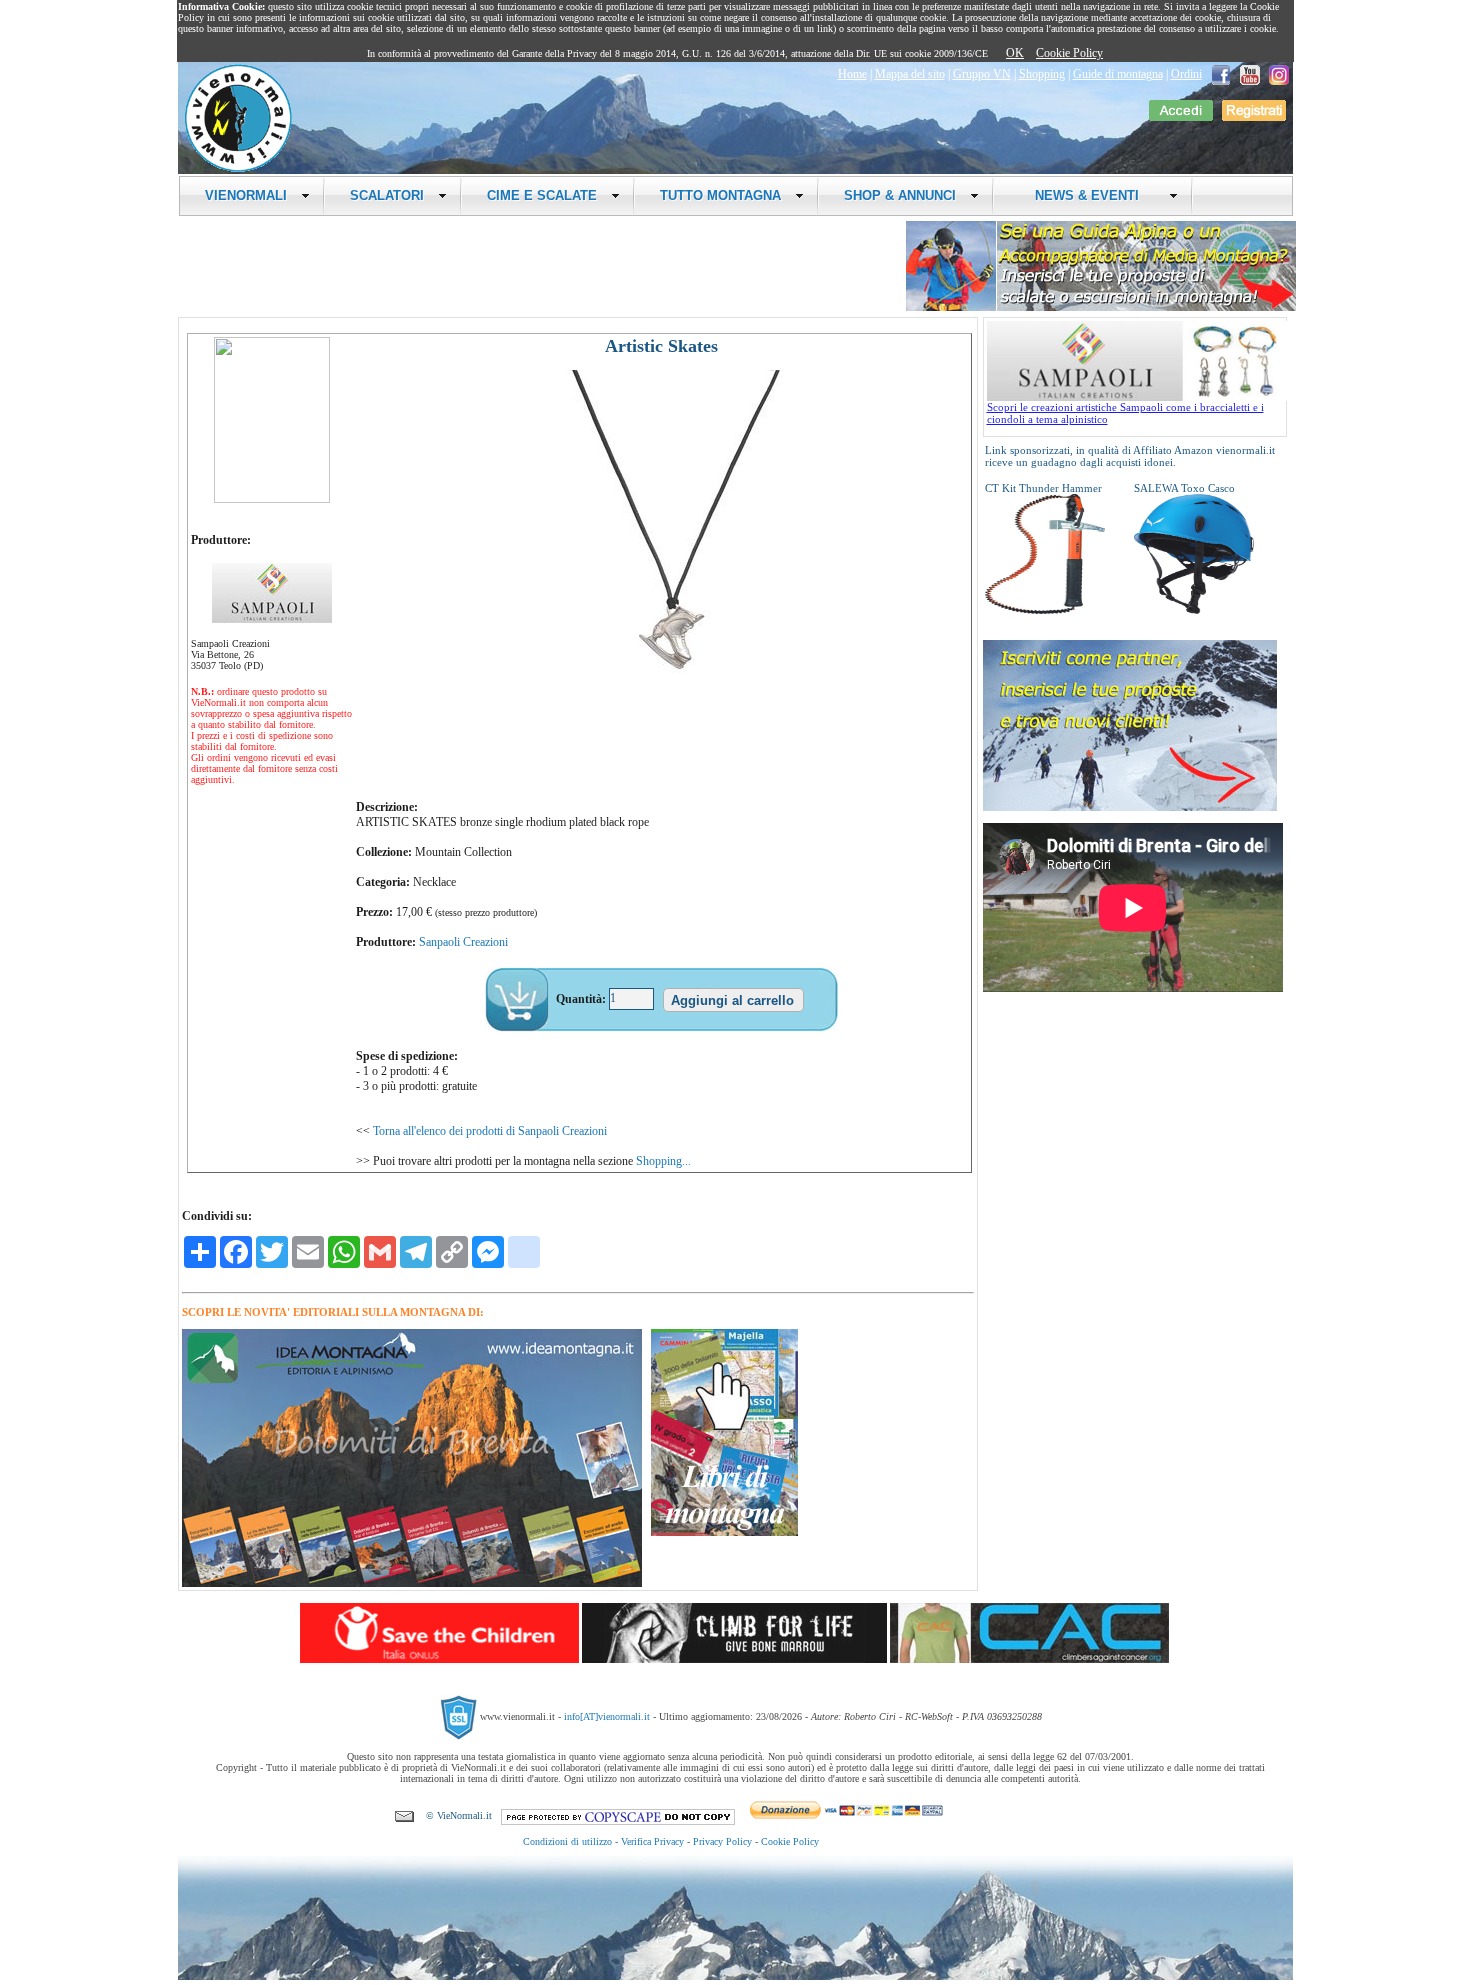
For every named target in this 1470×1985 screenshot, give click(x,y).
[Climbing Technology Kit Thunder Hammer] (1045, 610)
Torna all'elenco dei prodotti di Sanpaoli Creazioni (490, 1131)
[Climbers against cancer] (1029, 1659)
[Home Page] (238, 169)
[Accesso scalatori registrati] (1181, 117)
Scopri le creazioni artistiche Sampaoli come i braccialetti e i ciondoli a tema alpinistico (1125, 413)
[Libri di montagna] (724, 1532)
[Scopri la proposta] (1130, 807)
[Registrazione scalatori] (1254, 117)
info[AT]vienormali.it (607, 1716)
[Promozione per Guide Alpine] (1101, 307)
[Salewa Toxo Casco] (1194, 610)
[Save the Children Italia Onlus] (439, 1659)
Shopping (1042, 74)
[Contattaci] (404, 1815)
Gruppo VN (982, 74)
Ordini (1186, 74)
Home (852, 74)
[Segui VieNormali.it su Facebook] (1221, 74)
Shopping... (663, 1161)
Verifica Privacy (652, 1841)
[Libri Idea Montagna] (412, 1583)
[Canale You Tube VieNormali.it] (1250, 74)
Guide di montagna (1118, 74)
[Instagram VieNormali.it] (1279, 74)
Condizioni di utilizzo (567, 1841)
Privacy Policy (722, 1841)
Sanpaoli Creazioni (463, 942)
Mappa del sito (910, 74)
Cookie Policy (1069, 53)
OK (1015, 53)
